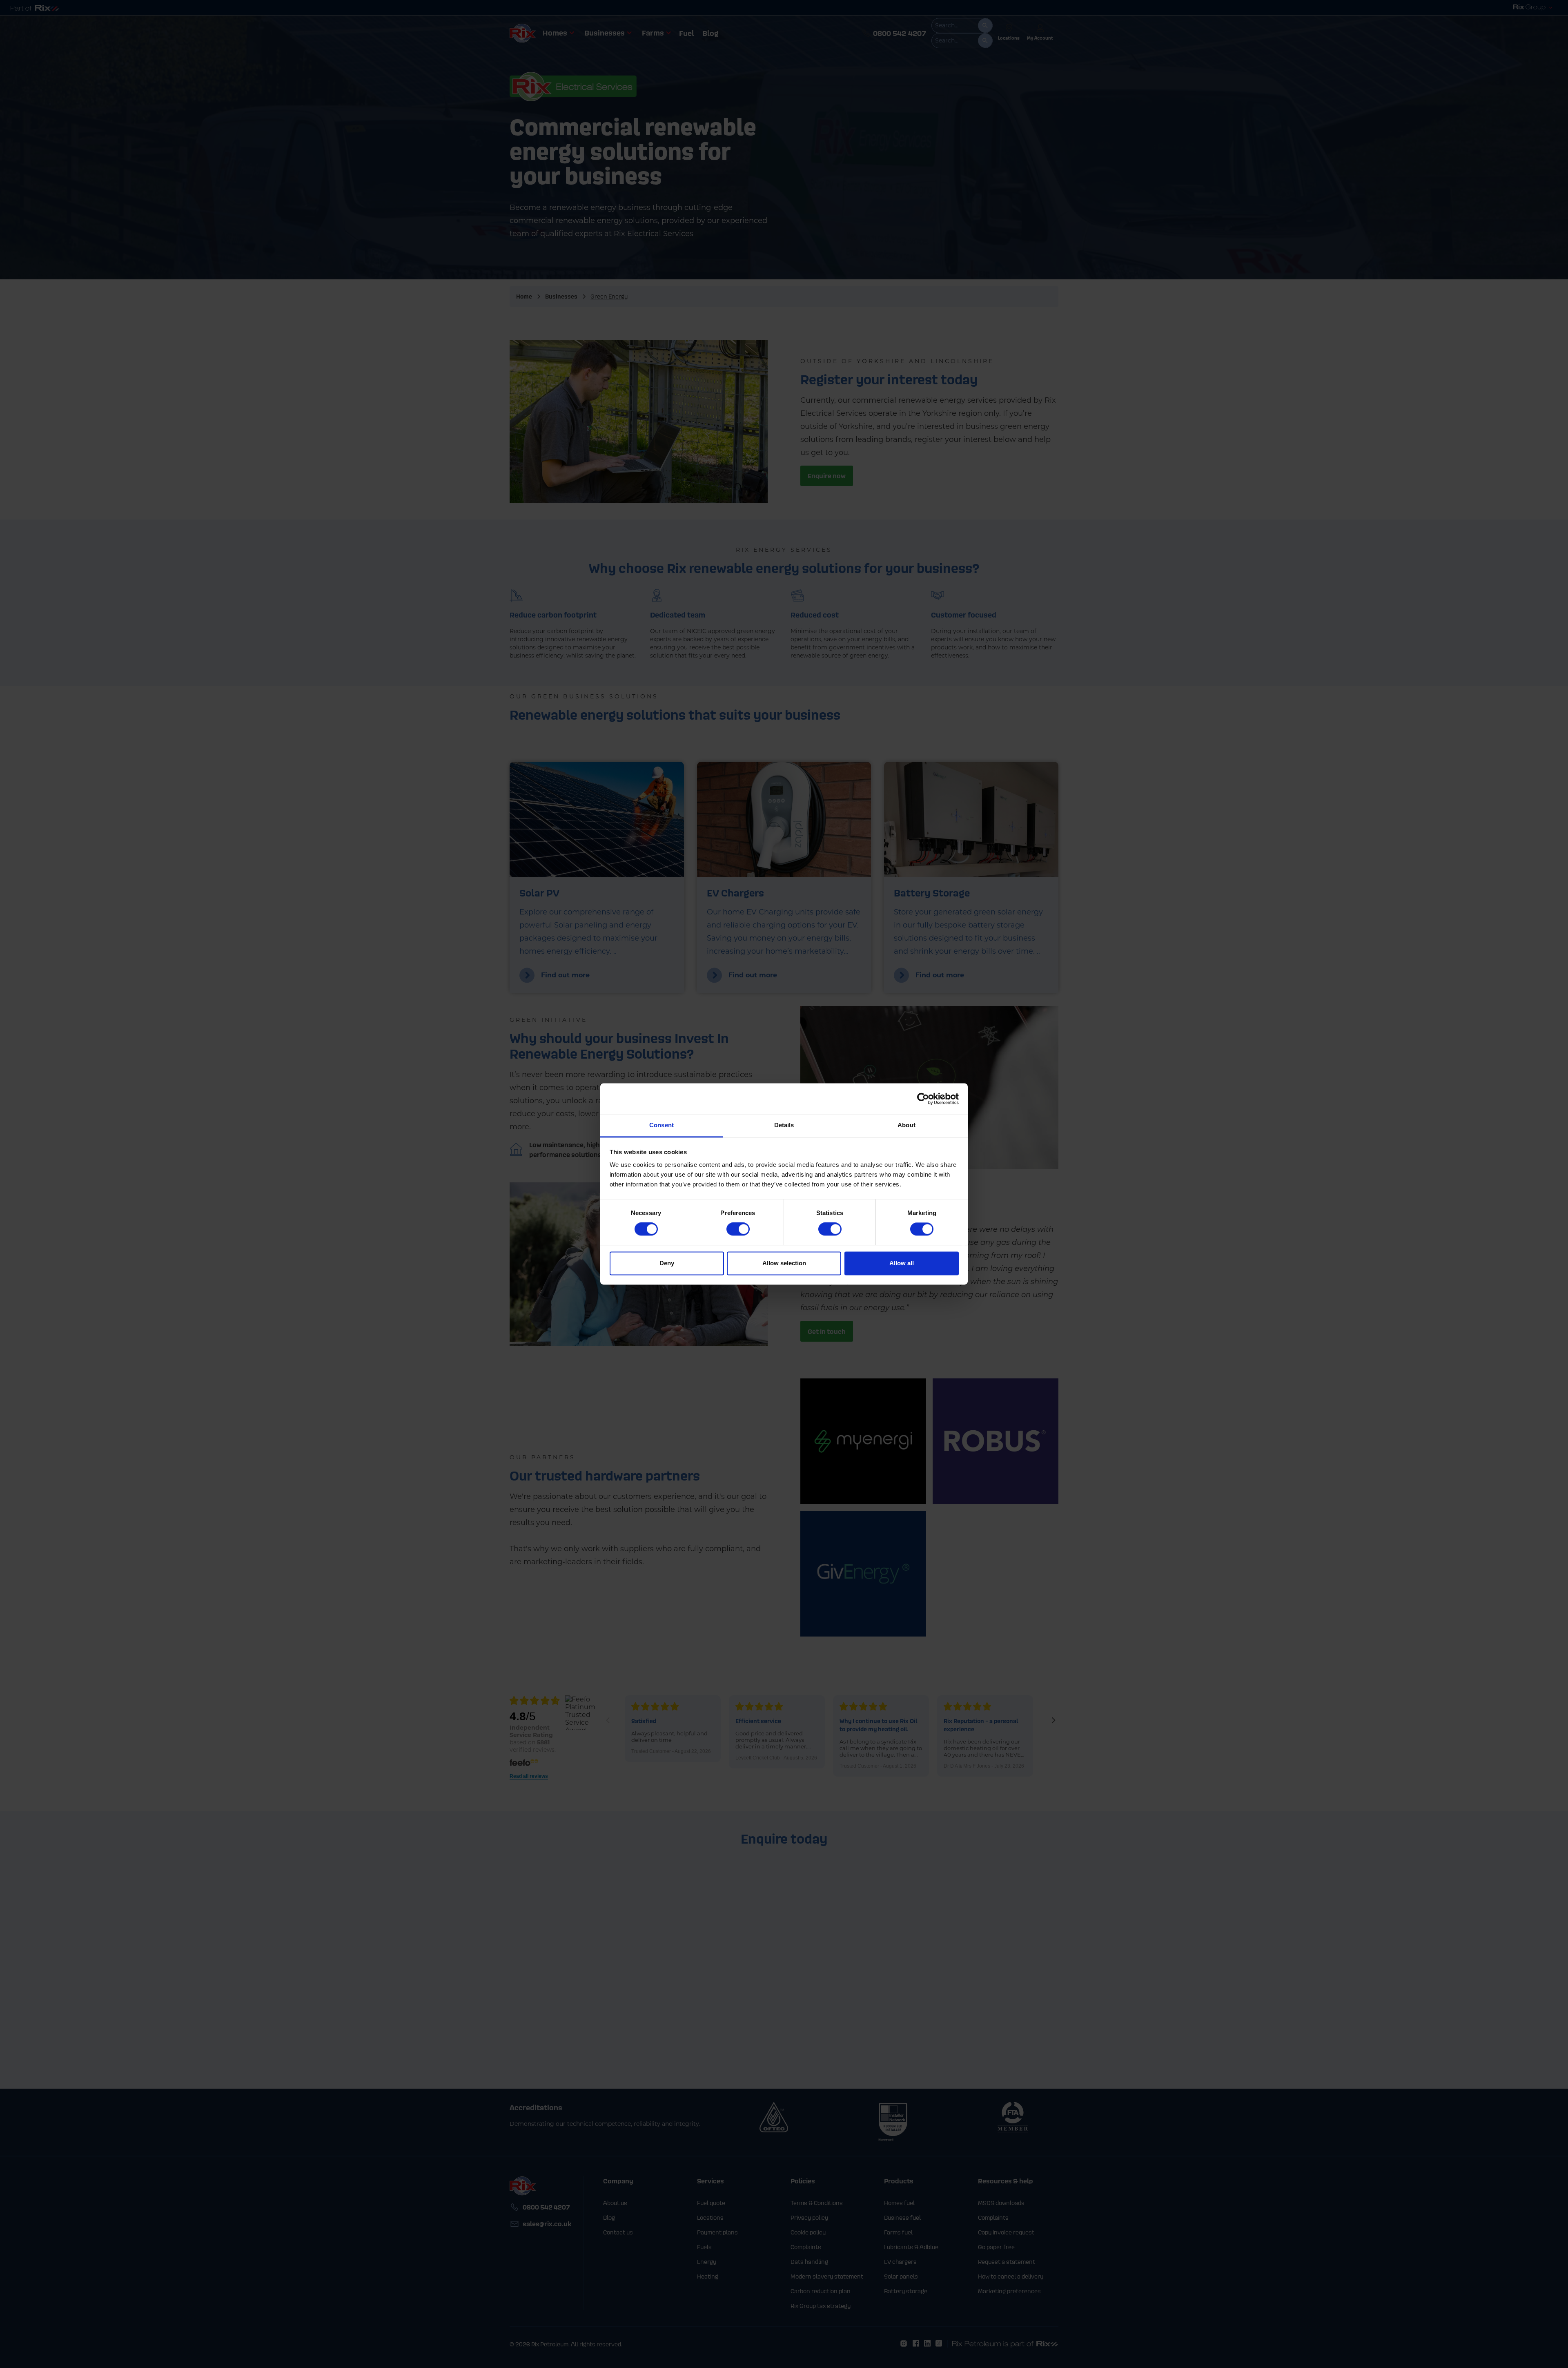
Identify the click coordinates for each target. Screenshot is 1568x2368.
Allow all (902, 1263)
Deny (667, 1263)
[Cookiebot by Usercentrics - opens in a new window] (923, 1099)
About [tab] (906, 1125)
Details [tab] (784, 1125)
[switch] (738, 1229)
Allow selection (784, 1263)
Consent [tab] (661, 1125)
